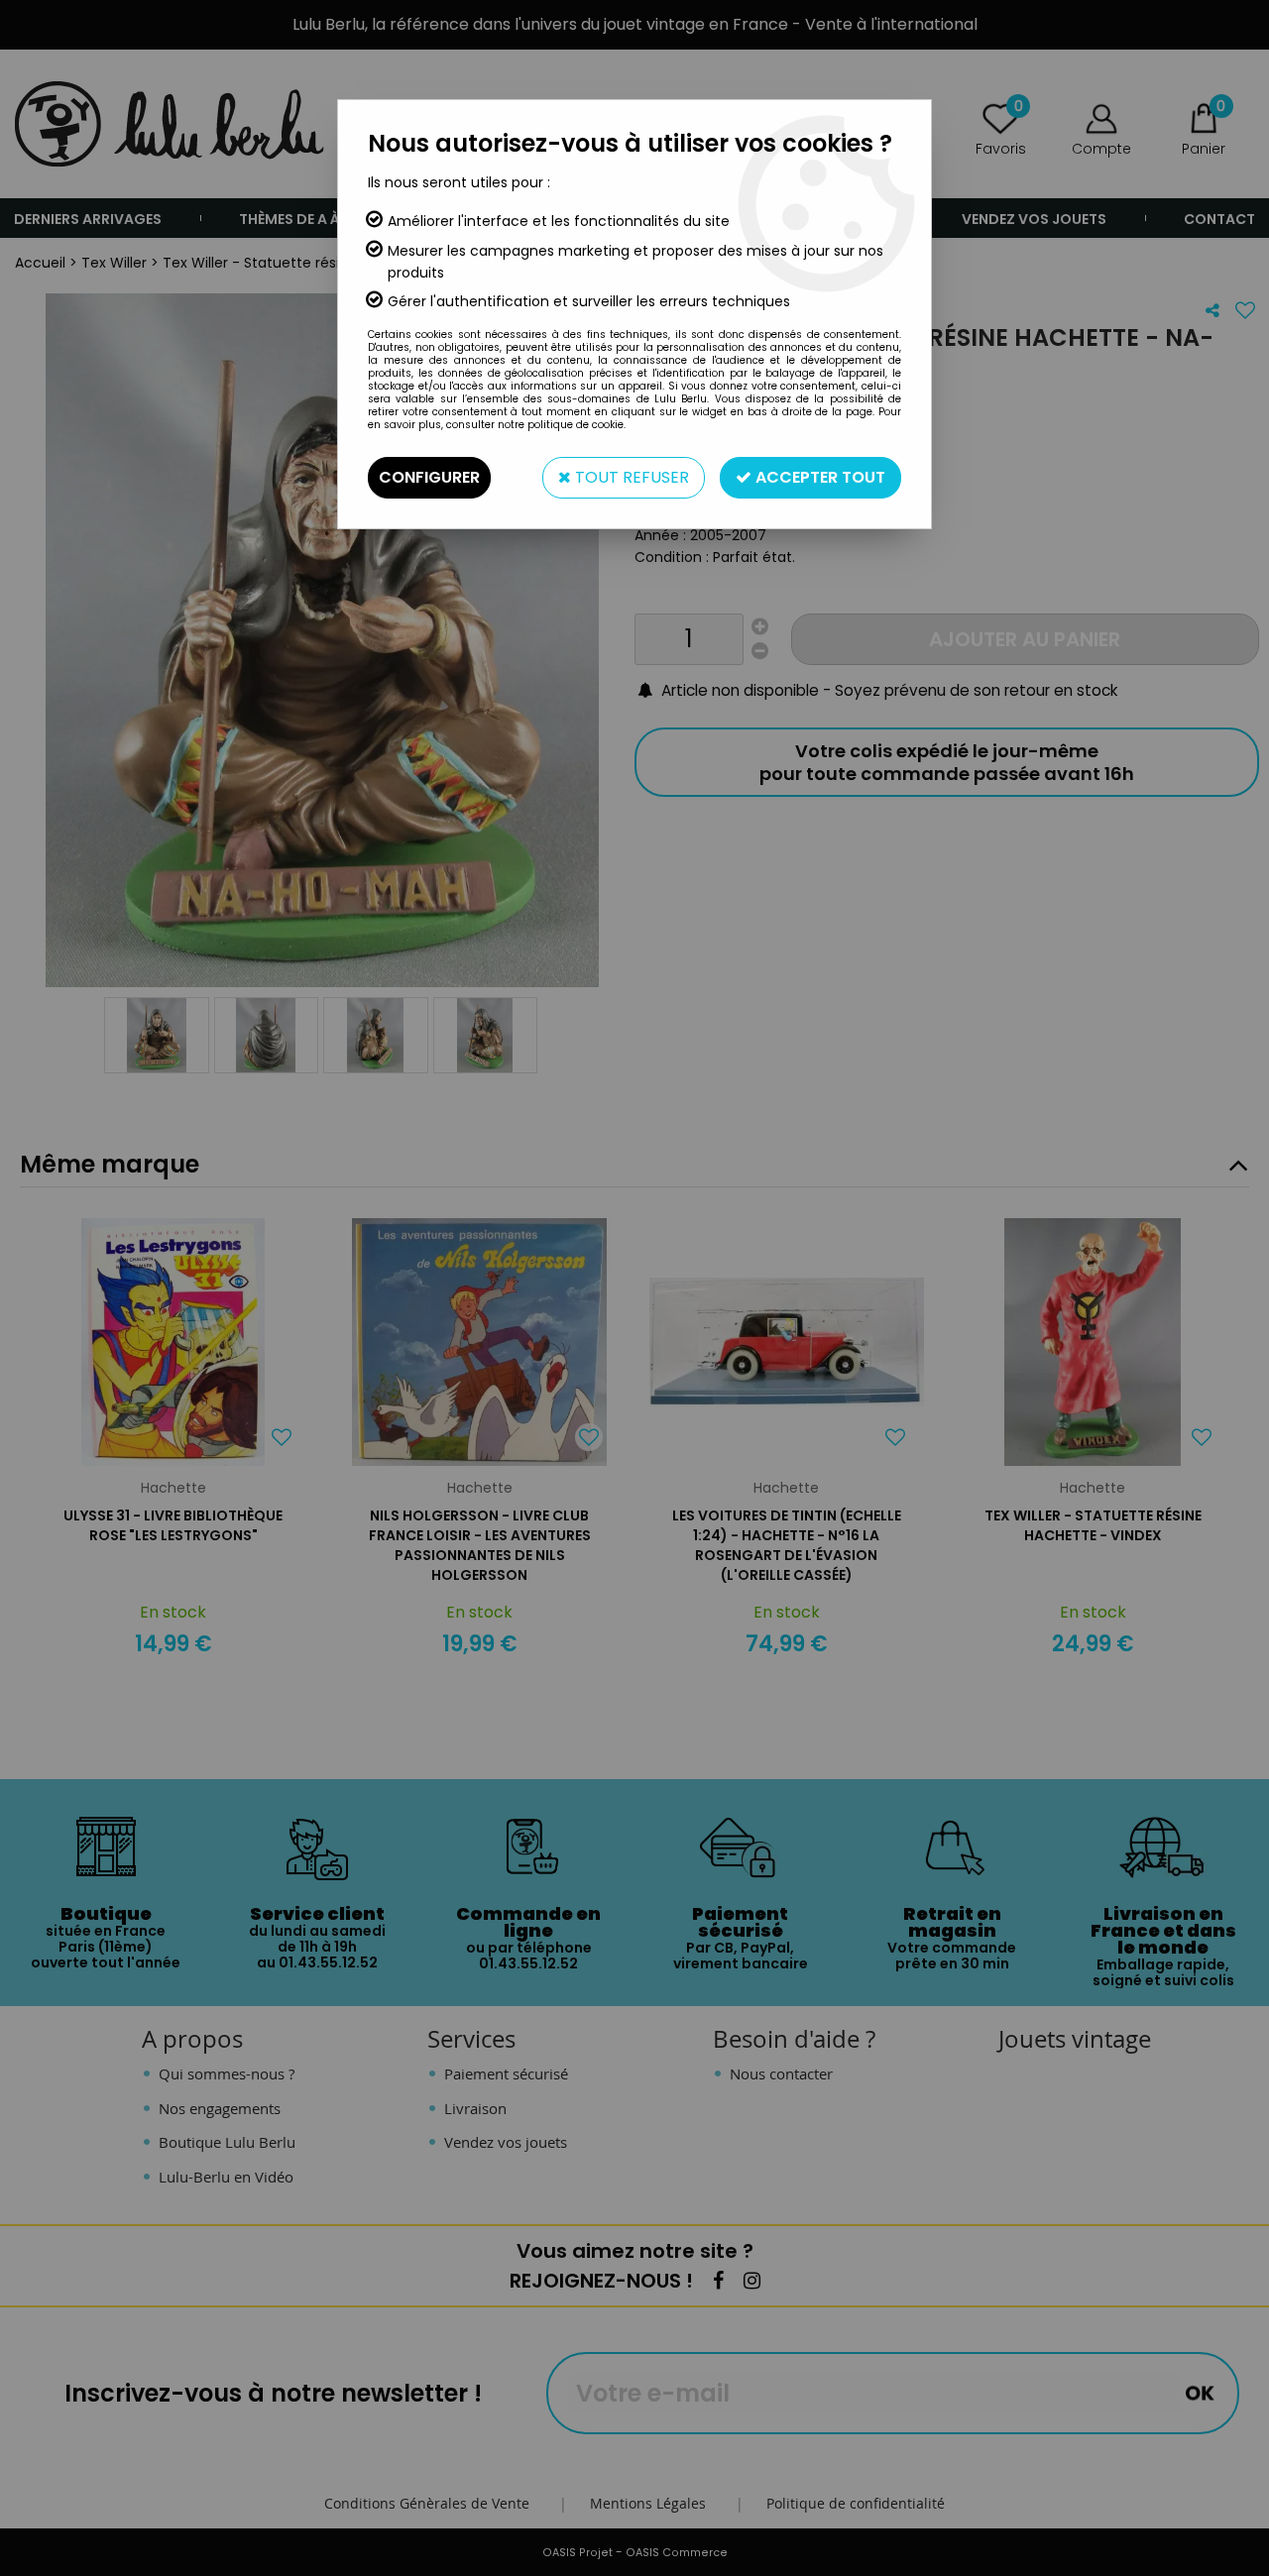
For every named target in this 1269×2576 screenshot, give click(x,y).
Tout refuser (630, 477)
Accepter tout (818, 477)
